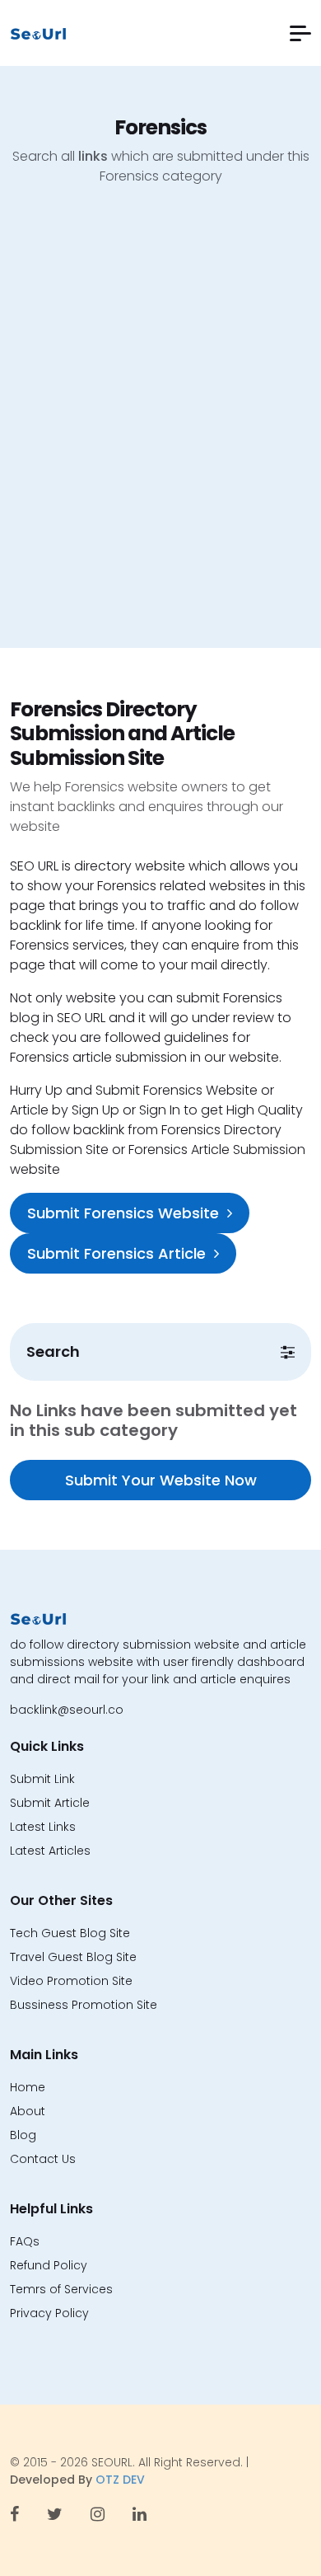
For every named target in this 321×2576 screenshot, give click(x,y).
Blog (23, 2135)
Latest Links (43, 1827)
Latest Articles (50, 1851)
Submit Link (42, 1779)
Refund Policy (49, 2265)
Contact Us (43, 2159)
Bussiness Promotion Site (84, 2005)
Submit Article (50, 1803)
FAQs (25, 2241)
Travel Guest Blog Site (73, 1957)
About (28, 2111)
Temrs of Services (61, 2289)
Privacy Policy (49, 2313)
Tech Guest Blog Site (70, 1933)
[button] (300, 33)
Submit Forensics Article (116, 1253)
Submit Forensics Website (123, 1213)
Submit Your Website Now (161, 1480)
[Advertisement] (160, 429)
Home (28, 2087)
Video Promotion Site (71, 1981)
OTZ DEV (120, 2480)
